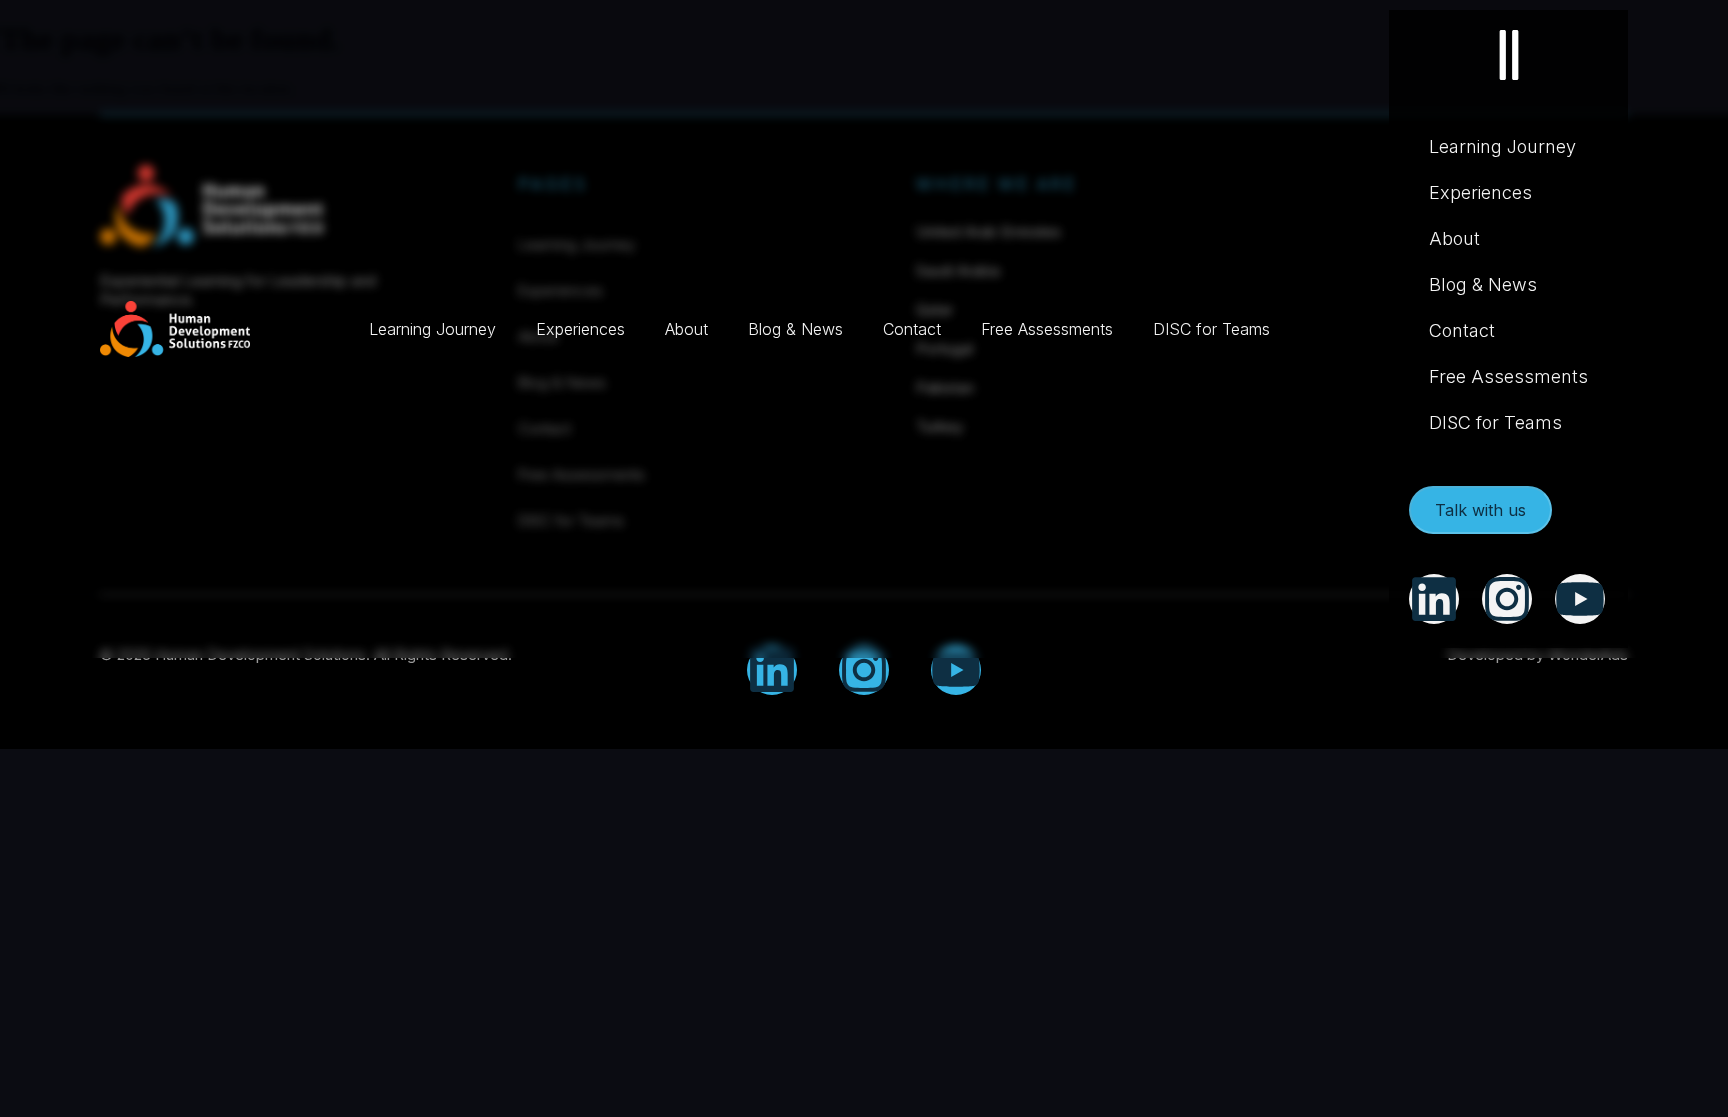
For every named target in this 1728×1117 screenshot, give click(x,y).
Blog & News (795, 329)
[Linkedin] (772, 670)
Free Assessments (1047, 329)
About (686, 329)
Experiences (580, 329)
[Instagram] (864, 670)
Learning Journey (432, 329)
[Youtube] (956, 670)
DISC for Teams (1211, 329)
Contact (912, 329)
